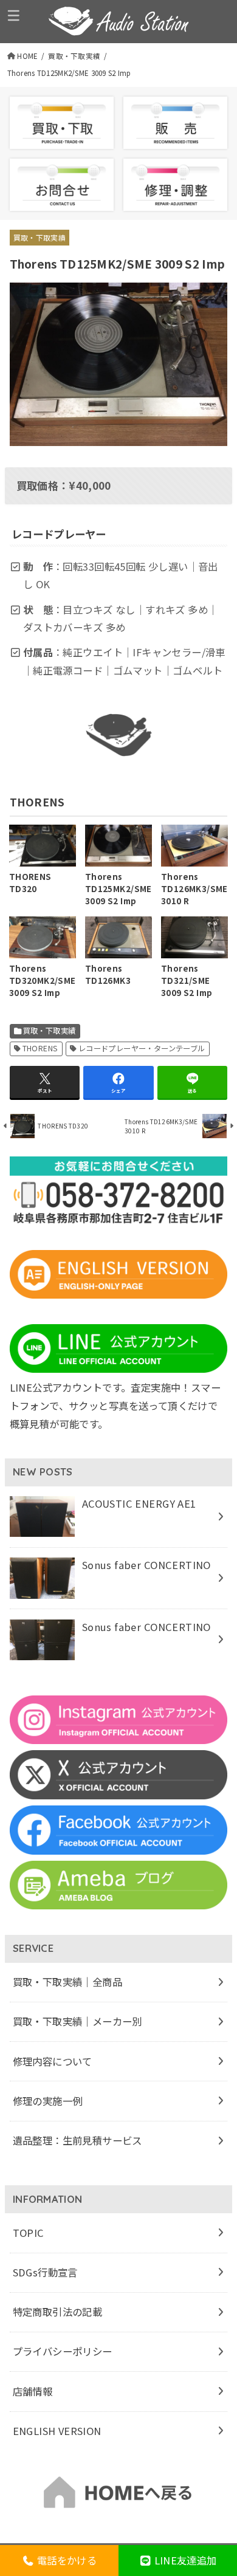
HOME (27, 56)
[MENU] (14, 15)
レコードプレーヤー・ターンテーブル (142, 1048)
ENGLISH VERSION (57, 2431)
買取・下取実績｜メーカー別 (77, 2021)
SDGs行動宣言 (45, 2272)
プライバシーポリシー (63, 2351)
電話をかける (66, 2560)
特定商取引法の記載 (58, 2312)
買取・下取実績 (74, 56)
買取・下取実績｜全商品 (68, 1982)
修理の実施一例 (48, 2101)
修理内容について (53, 2061)
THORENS (40, 1048)
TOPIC (29, 2233)
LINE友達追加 (184, 2560)
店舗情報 (33, 2391)
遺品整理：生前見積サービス (77, 2140)
